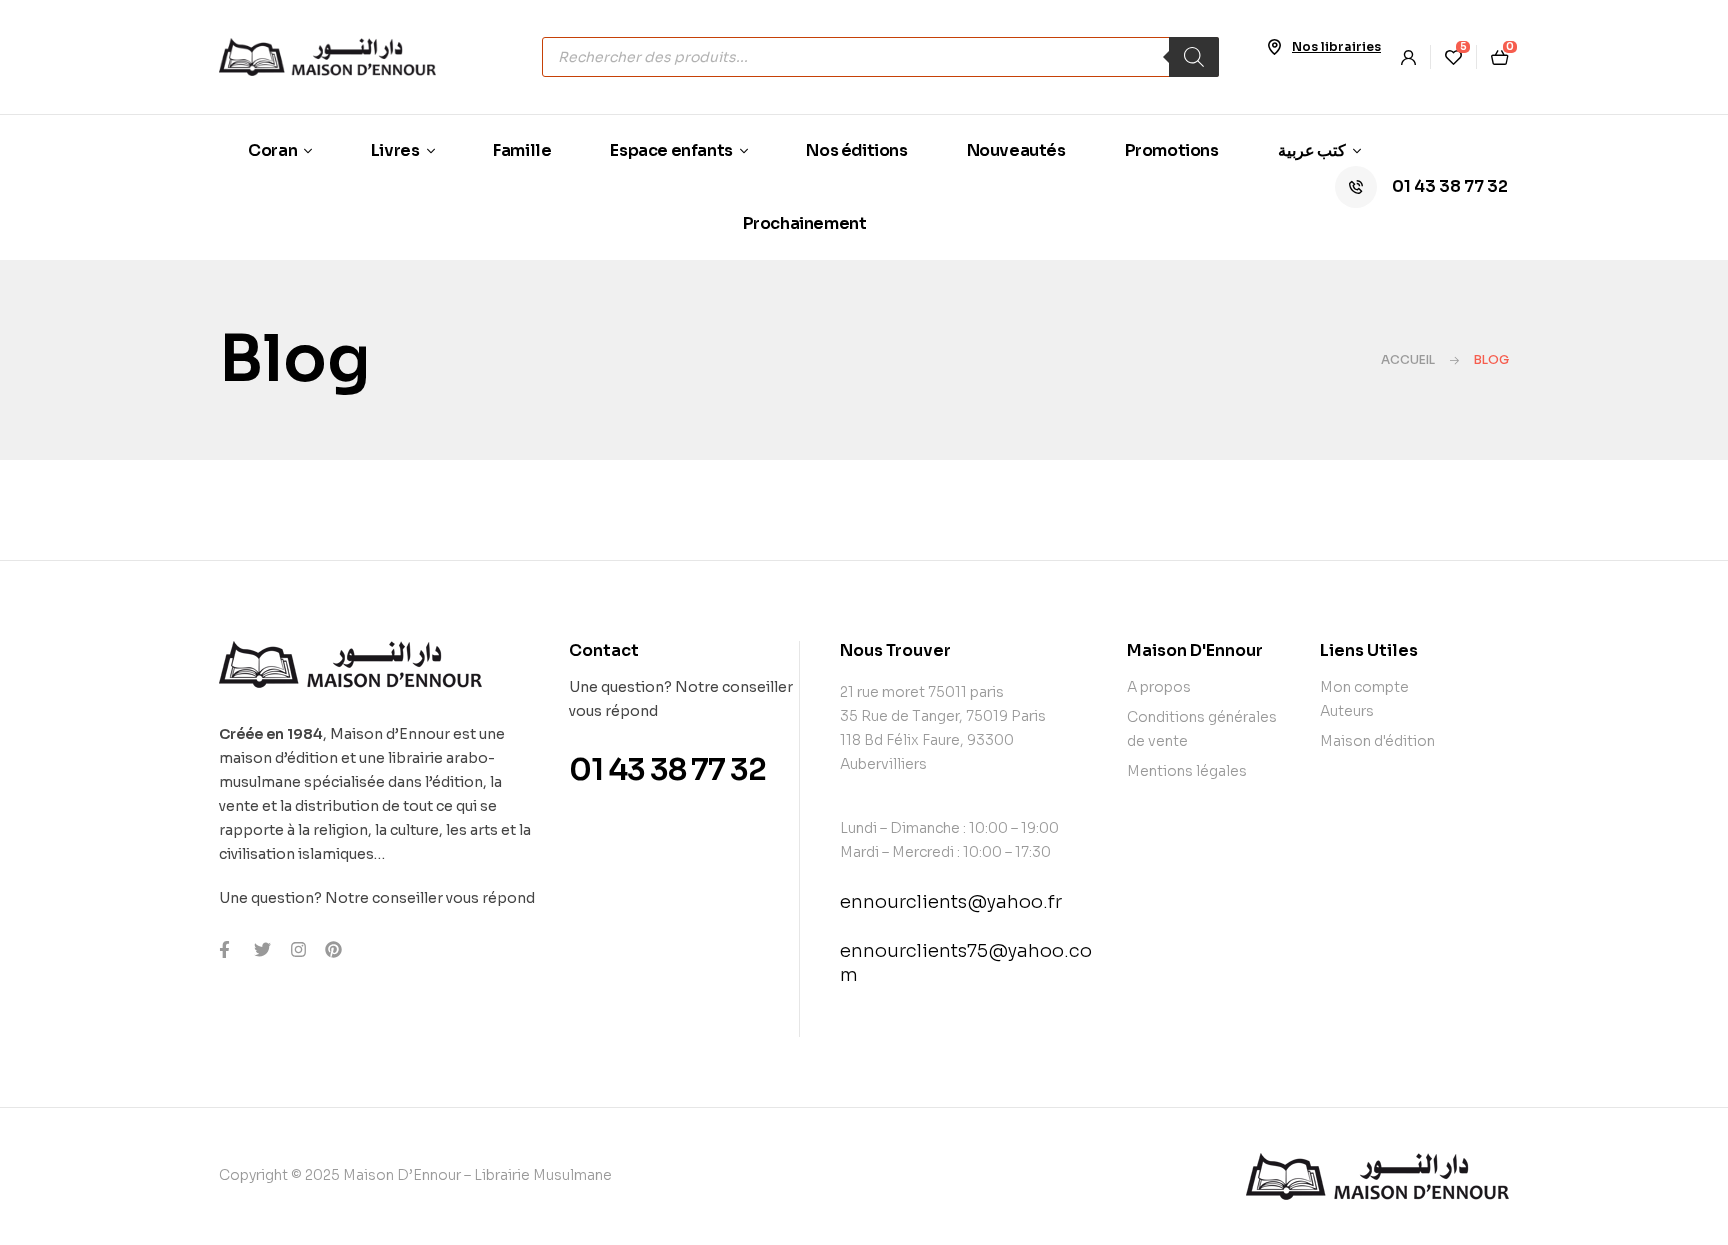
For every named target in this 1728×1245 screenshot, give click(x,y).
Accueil (1408, 359)
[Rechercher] (1194, 57)
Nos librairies (1336, 46)
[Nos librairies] (1274, 47)
